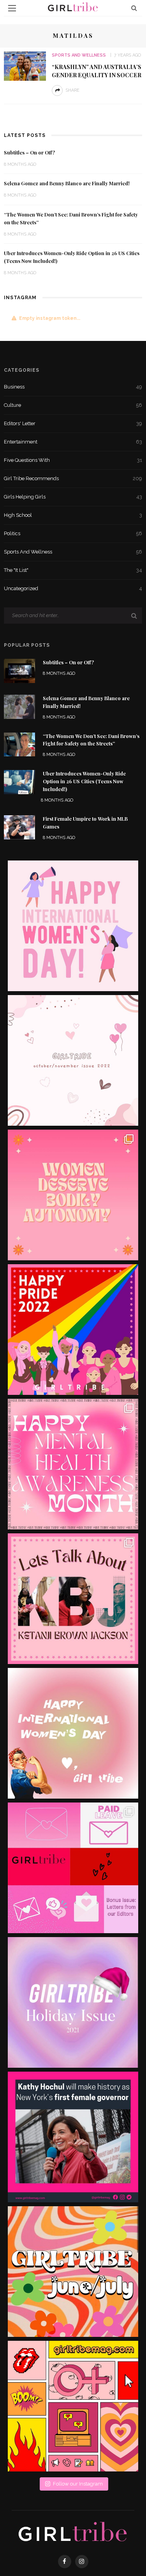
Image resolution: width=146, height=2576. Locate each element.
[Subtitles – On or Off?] (19, 670)
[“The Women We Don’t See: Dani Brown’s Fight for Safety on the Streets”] (19, 744)
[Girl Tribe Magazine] (73, 2532)
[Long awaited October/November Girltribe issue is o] (73, 1060)
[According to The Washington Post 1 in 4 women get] (73, 1195)
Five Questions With (73, 460)
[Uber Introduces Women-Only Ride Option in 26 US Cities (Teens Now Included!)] (19, 781)
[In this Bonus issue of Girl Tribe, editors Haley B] (73, 1868)
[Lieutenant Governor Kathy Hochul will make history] (73, 2137)
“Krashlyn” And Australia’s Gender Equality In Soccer (97, 71)
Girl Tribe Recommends (73, 478)
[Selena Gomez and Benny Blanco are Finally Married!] (19, 706)
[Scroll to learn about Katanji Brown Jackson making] (73, 1599)
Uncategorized (73, 588)
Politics (73, 533)
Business (73, 387)
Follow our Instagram (78, 2484)
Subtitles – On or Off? (29, 153)
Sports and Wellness (79, 55)
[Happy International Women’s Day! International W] (73, 1733)
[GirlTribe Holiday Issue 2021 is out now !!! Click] (73, 2002)
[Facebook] (65, 2562)
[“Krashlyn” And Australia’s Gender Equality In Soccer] (25, 66)
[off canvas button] (12, 8)
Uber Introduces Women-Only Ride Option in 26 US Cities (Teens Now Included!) (84, 781)
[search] (134, 8)
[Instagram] (82, 2562)
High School (73, 515)
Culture (73, 405)
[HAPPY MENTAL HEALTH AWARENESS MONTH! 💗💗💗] (73, 1464)
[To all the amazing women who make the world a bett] (73, 926)
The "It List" (73, 570)
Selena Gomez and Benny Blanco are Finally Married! (67, 183)
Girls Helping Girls (73, 497)
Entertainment (73, 442)
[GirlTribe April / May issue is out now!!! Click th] (73, 2406)
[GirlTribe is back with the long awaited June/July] (73, 2272)
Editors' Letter (73, 423)
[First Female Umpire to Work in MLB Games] (19, 827)
